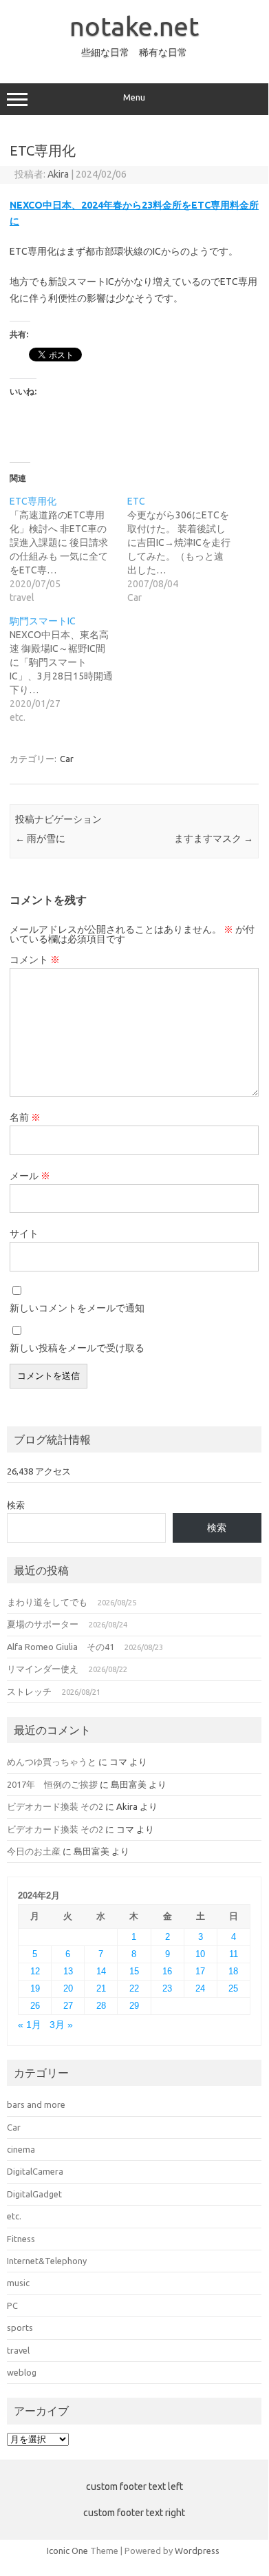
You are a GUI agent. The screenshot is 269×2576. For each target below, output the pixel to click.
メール (30, 1176)
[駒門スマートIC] (68, 669)
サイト (24, 1234)
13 (68, 1971)
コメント (35, 960)
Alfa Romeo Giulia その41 (61, 1647)
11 (234, 1954)
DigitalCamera (35, 2171)
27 (68, 2006)
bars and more (36, 2104)
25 (233, 1988)
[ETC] (186, 549)
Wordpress (197, 2551)
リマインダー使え (43, 1669)
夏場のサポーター (43, 1624)
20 (68, 1988)
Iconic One (67, 2551)
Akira (58, 174)
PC (12, 2305)
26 (35, 2006)
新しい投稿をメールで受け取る (77, 1348)
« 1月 (30, 2025)
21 (101, 1988)
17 (200, 1971)
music (18, 2283)
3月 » (61, 2025)
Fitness (21, 2239)
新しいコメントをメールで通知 (77, 1308)
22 (134, 1988)
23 (167, 1988)
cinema (21, 2149)
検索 (16, 1505)
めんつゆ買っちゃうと (52, 1762)
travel (18, 2350)
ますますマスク (214, 838)
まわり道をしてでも (47, 1602)
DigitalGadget (34, 2194)
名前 (25, 1117)
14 (101, 1971)
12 (35, 1971)
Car (67, 759)
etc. (14, 2216)
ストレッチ (29, 1691)
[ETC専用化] (68, 549)
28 (101, 2006)
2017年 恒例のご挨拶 (52, 1784)
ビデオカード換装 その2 (55, 1806)
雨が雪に (40, 838)
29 (134, 2006)
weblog (22, 2372)
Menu (134, 97)
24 (200, 1988)
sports (20, 2327)
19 (35, 1988)
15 (134, 1971)
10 (200, 1954)
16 (167, 1971)
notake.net (134, 26)
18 (233, 1971)
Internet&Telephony (47, 2261)
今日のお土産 (34, 1851)
